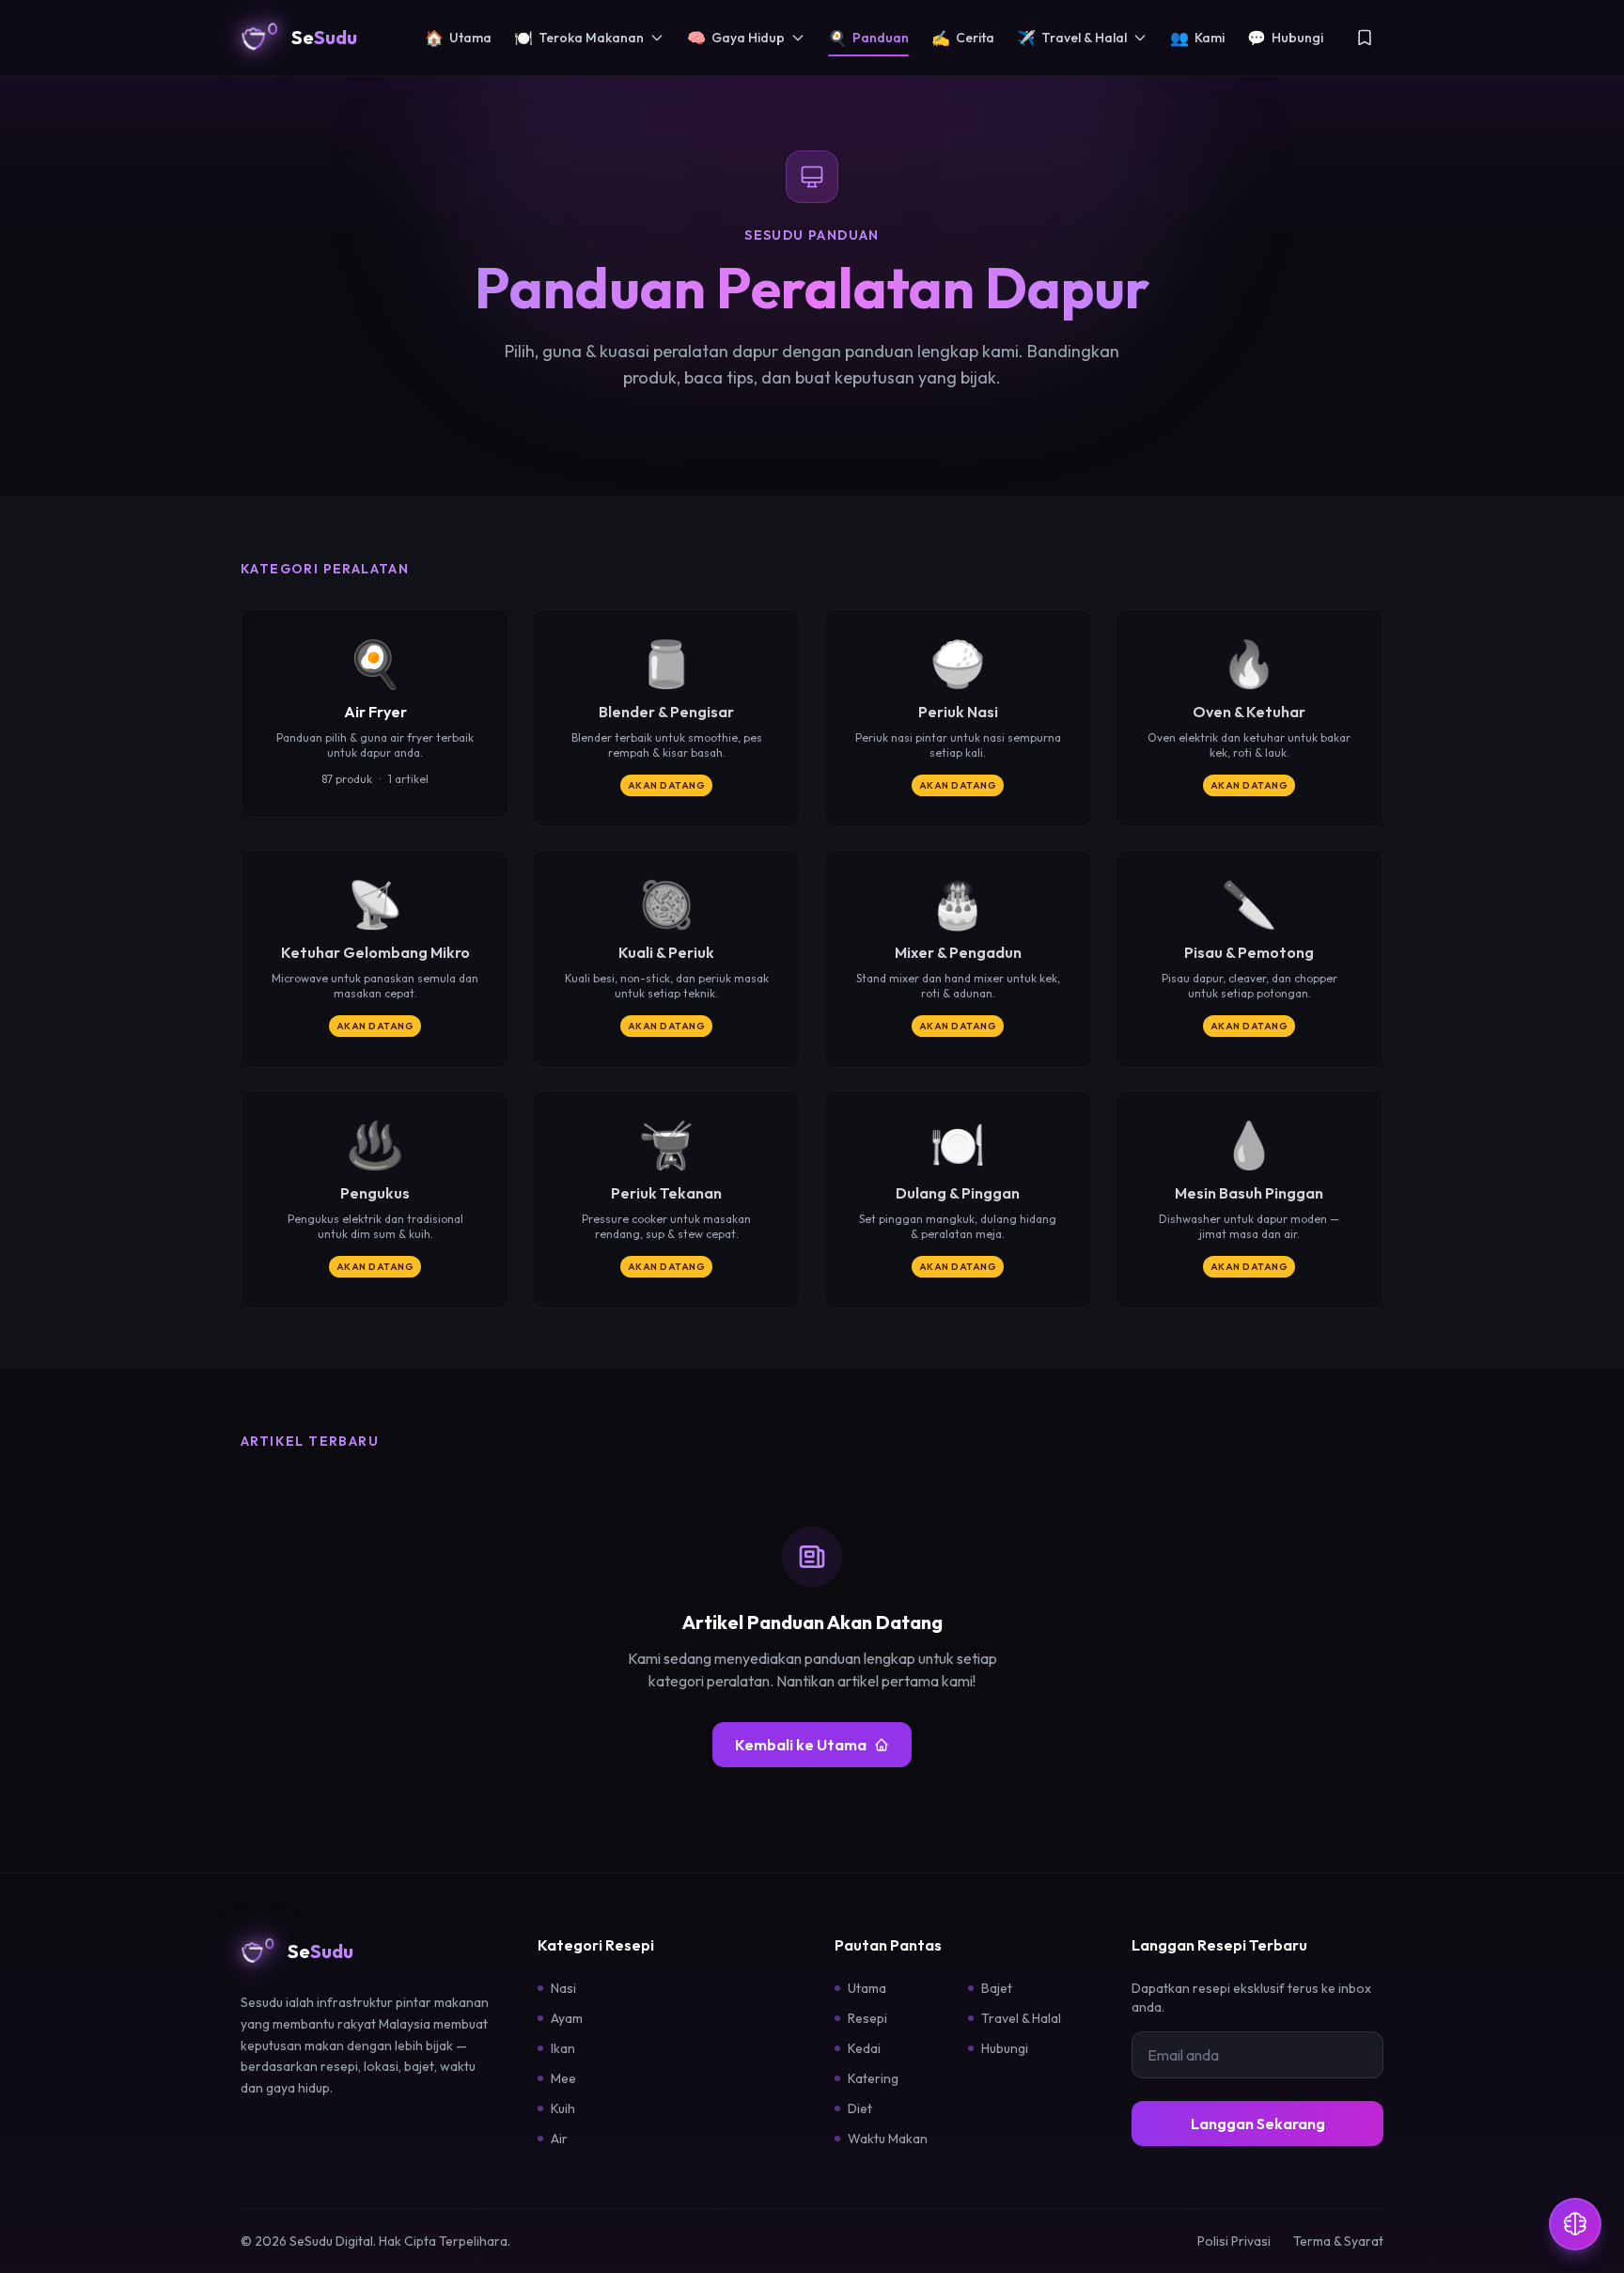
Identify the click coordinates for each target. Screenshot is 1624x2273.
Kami (1197, 38)
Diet (860, 2108)
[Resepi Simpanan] (1365, 38)
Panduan (868, 38)
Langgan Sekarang (1258, 2124)
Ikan (563, 2048)
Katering (873, 2078)
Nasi (563, 1988)
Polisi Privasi (1234, 2241)
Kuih (563, 2108)
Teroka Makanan (579, 38)
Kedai (864, 2048)
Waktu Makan (888, 2139)
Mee (563, 2078)
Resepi (867, 2018)
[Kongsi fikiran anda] (1575, 2224)
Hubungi (1285, 38)
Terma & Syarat (1338, 2241)
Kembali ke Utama (801, 1745)
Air (559, 2139)
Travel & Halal (1072, 38)
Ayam (567, 2018)
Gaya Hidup (736, 38)
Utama (458, 38)
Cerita (963, 38)
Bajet (997, 1988)
